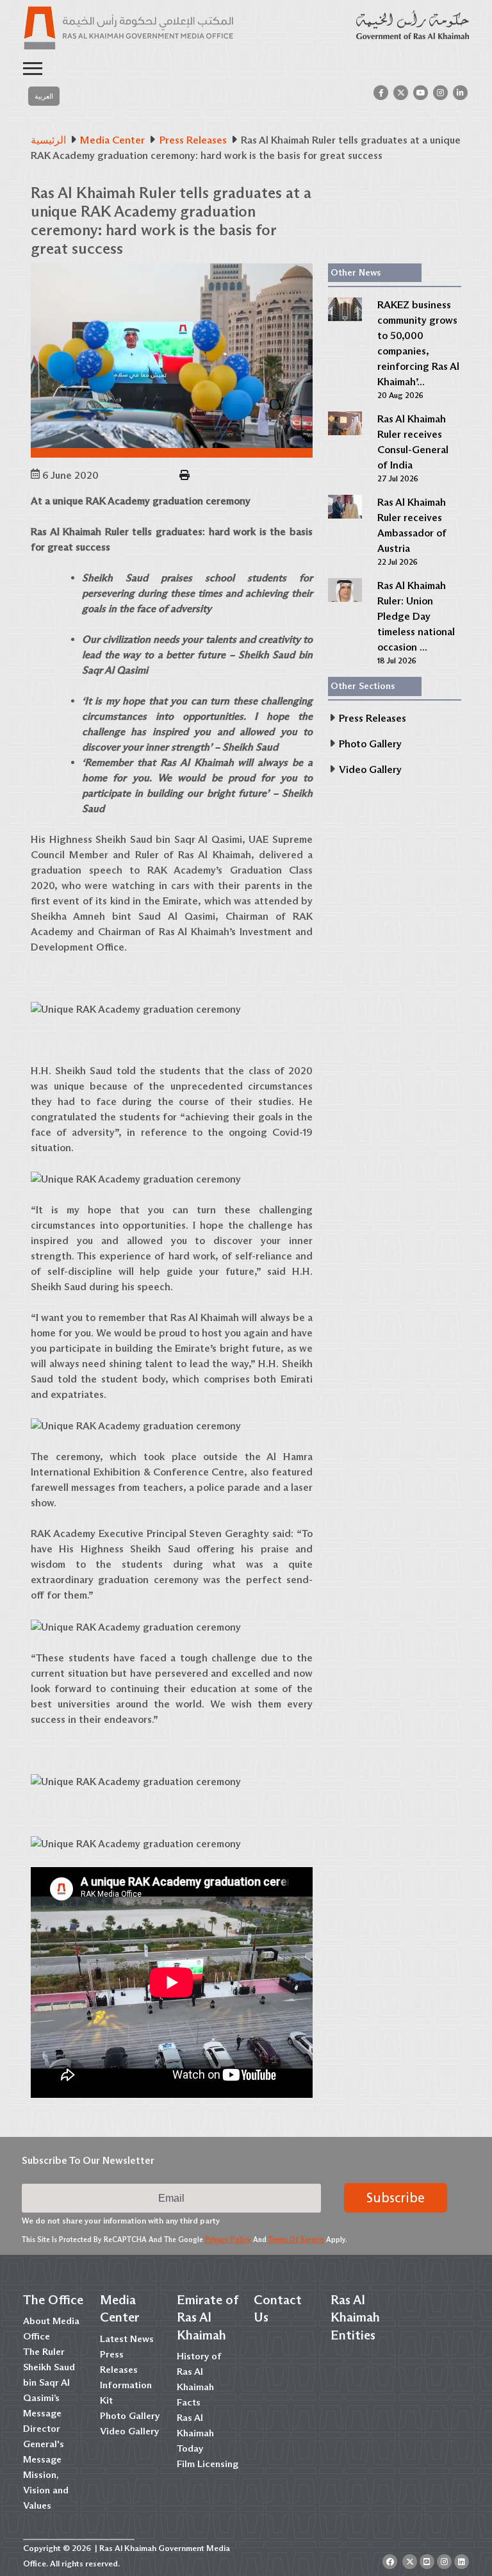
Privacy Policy (228, 2239)
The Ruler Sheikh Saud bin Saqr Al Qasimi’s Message (49, 2382)
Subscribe (396, 2198)
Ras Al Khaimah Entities (355, 2317)
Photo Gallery (130, 2416)
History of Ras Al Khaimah (199, 2372)
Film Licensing (208, 2464)
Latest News (127, 2339)
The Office (53, 2300)
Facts (189, 2402)
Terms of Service (296, 2239)
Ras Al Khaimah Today (195, 2433)
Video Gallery (129, 2431)
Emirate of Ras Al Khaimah (208, 2317)
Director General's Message (44, 2444)
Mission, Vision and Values (46, 2490)
